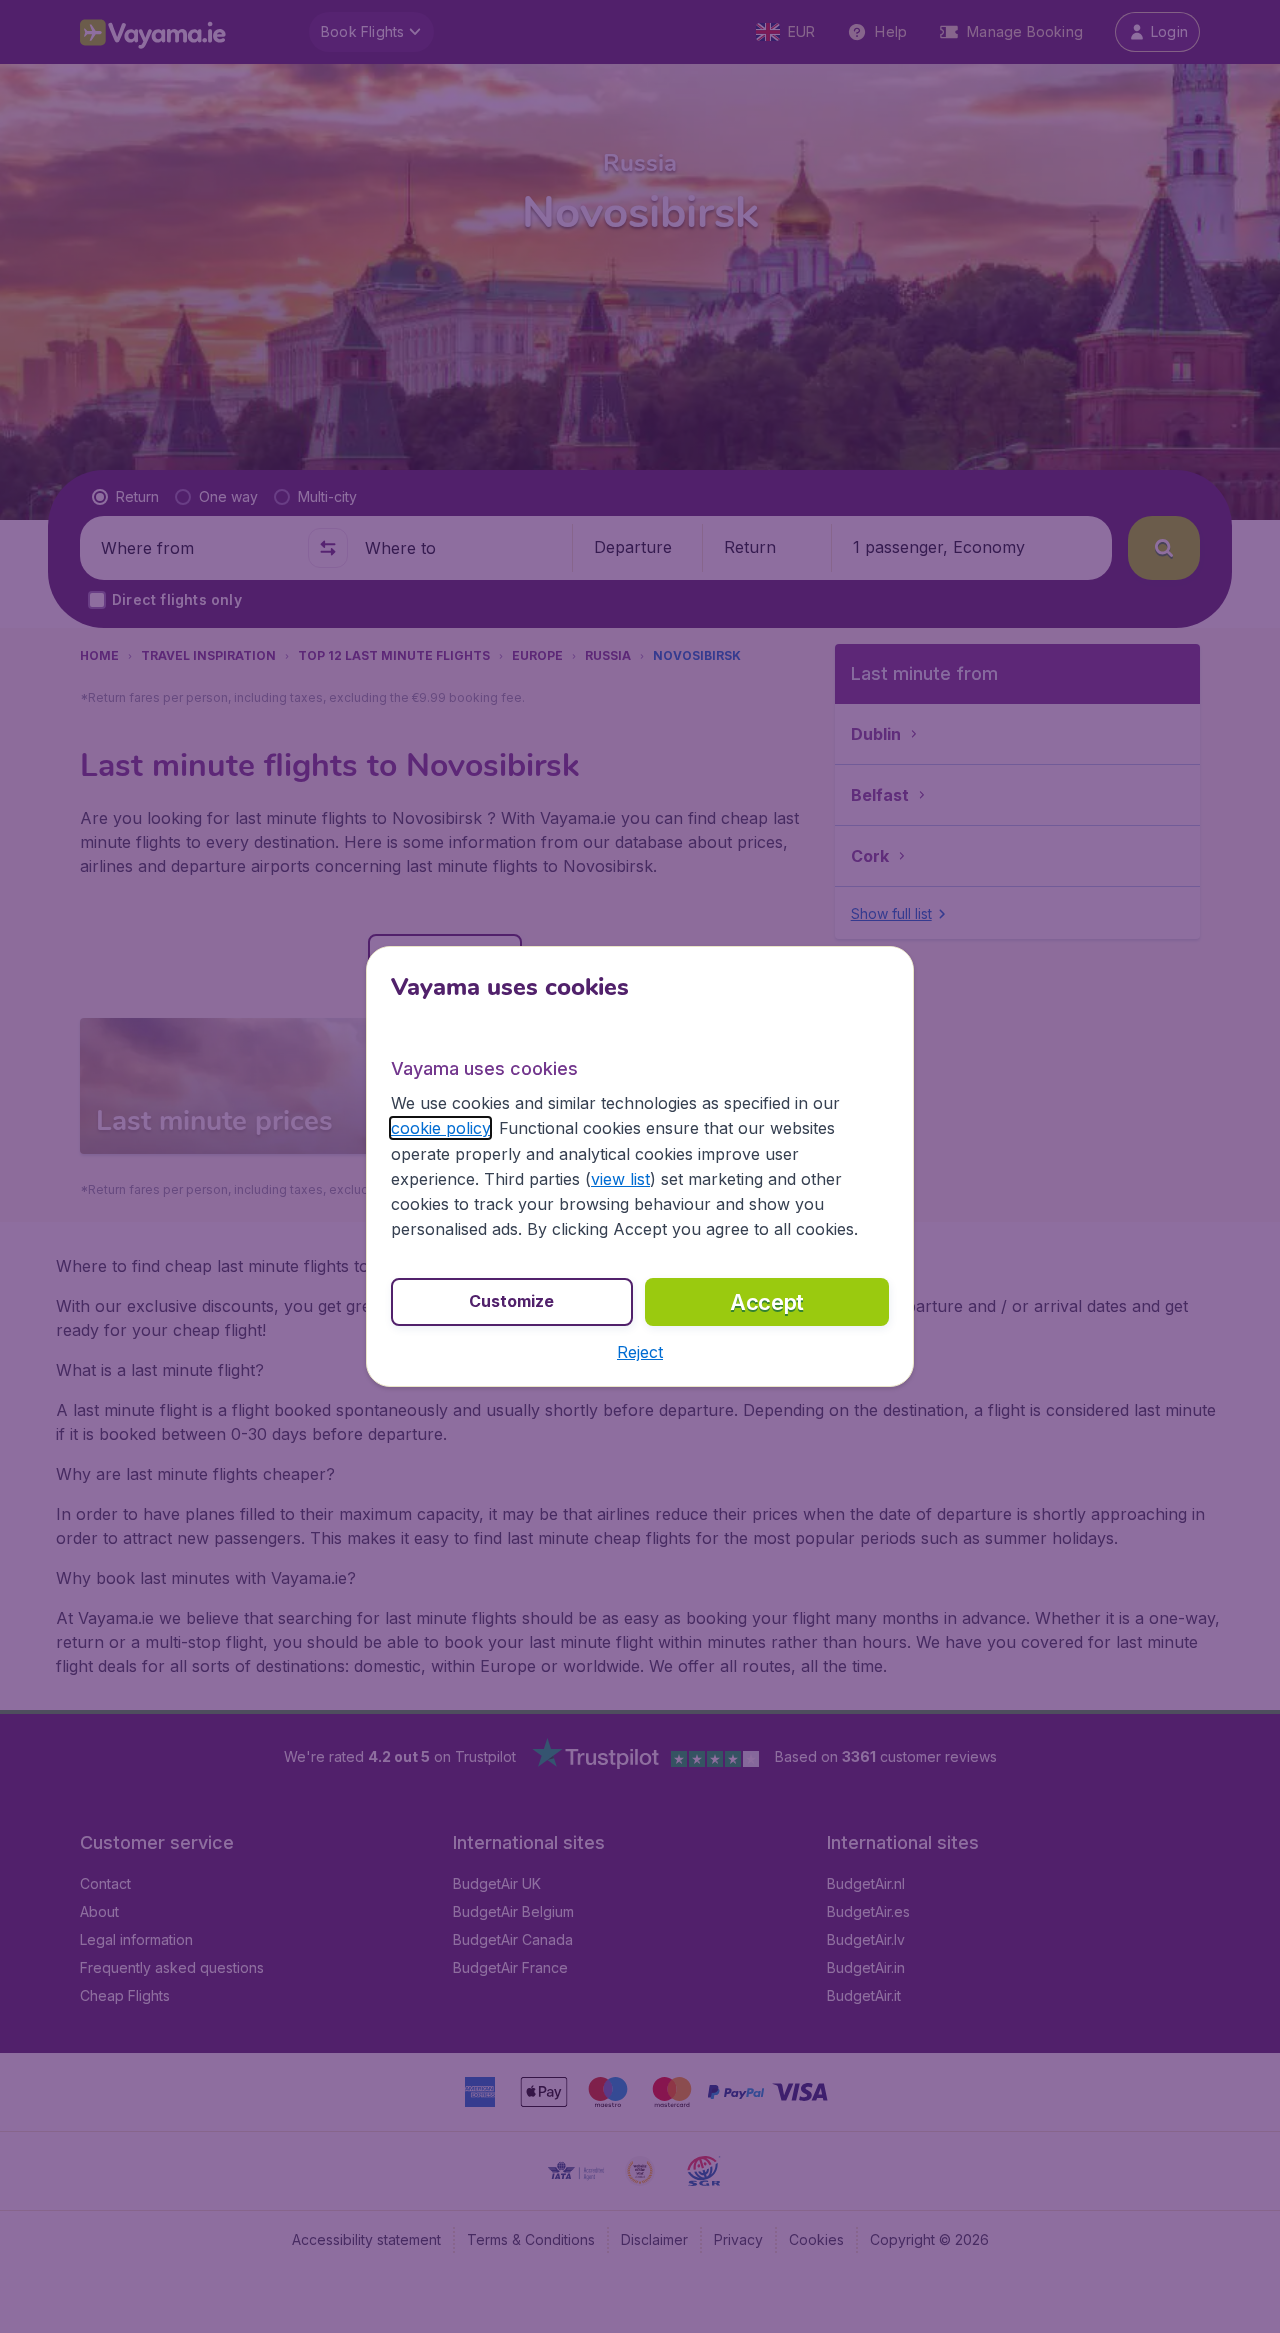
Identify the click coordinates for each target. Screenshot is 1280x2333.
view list (620, 1179)
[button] (640, 1352)
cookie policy (440, 1128)
